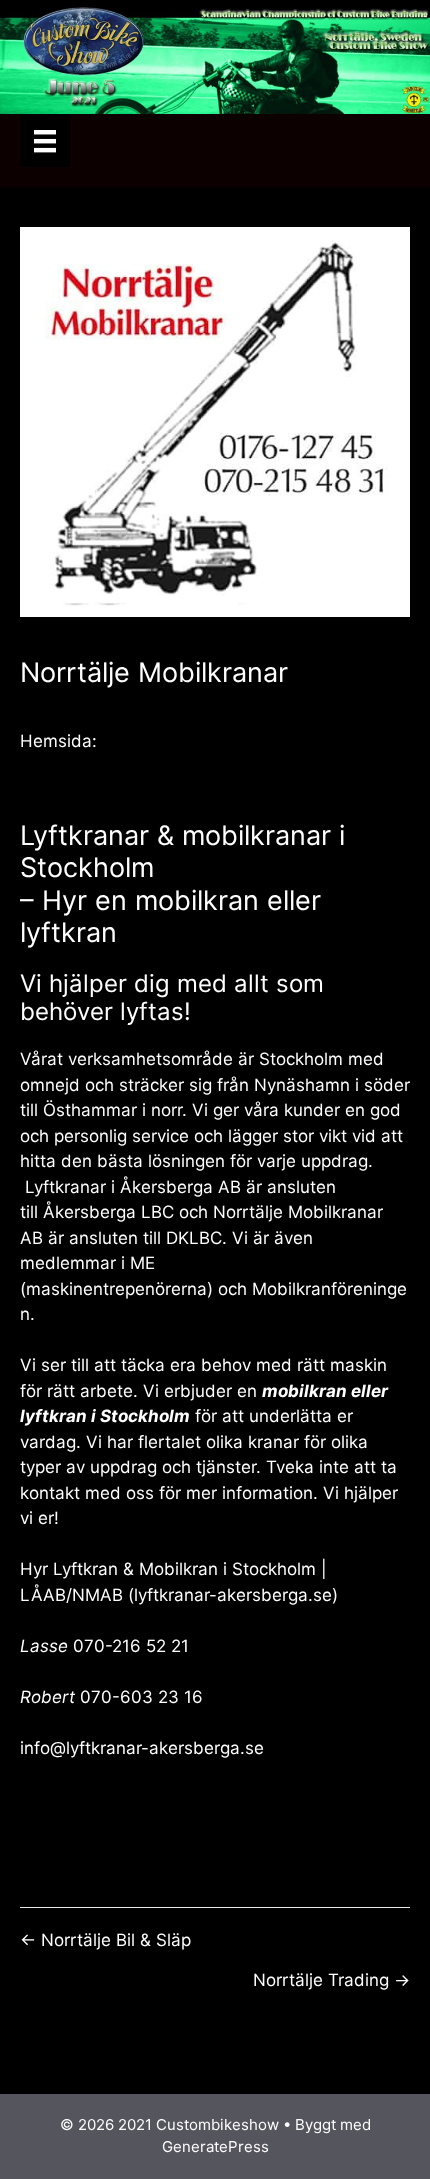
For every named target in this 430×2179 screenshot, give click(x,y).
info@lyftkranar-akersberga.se (142, 1748)
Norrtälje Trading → (331, 1980)
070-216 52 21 (131, 1646)
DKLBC (194, 1238)
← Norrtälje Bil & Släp (105, 1940)
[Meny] (45, 140)
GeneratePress (215, 2146)
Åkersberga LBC (108, 1212)
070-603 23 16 (141, 1697)
